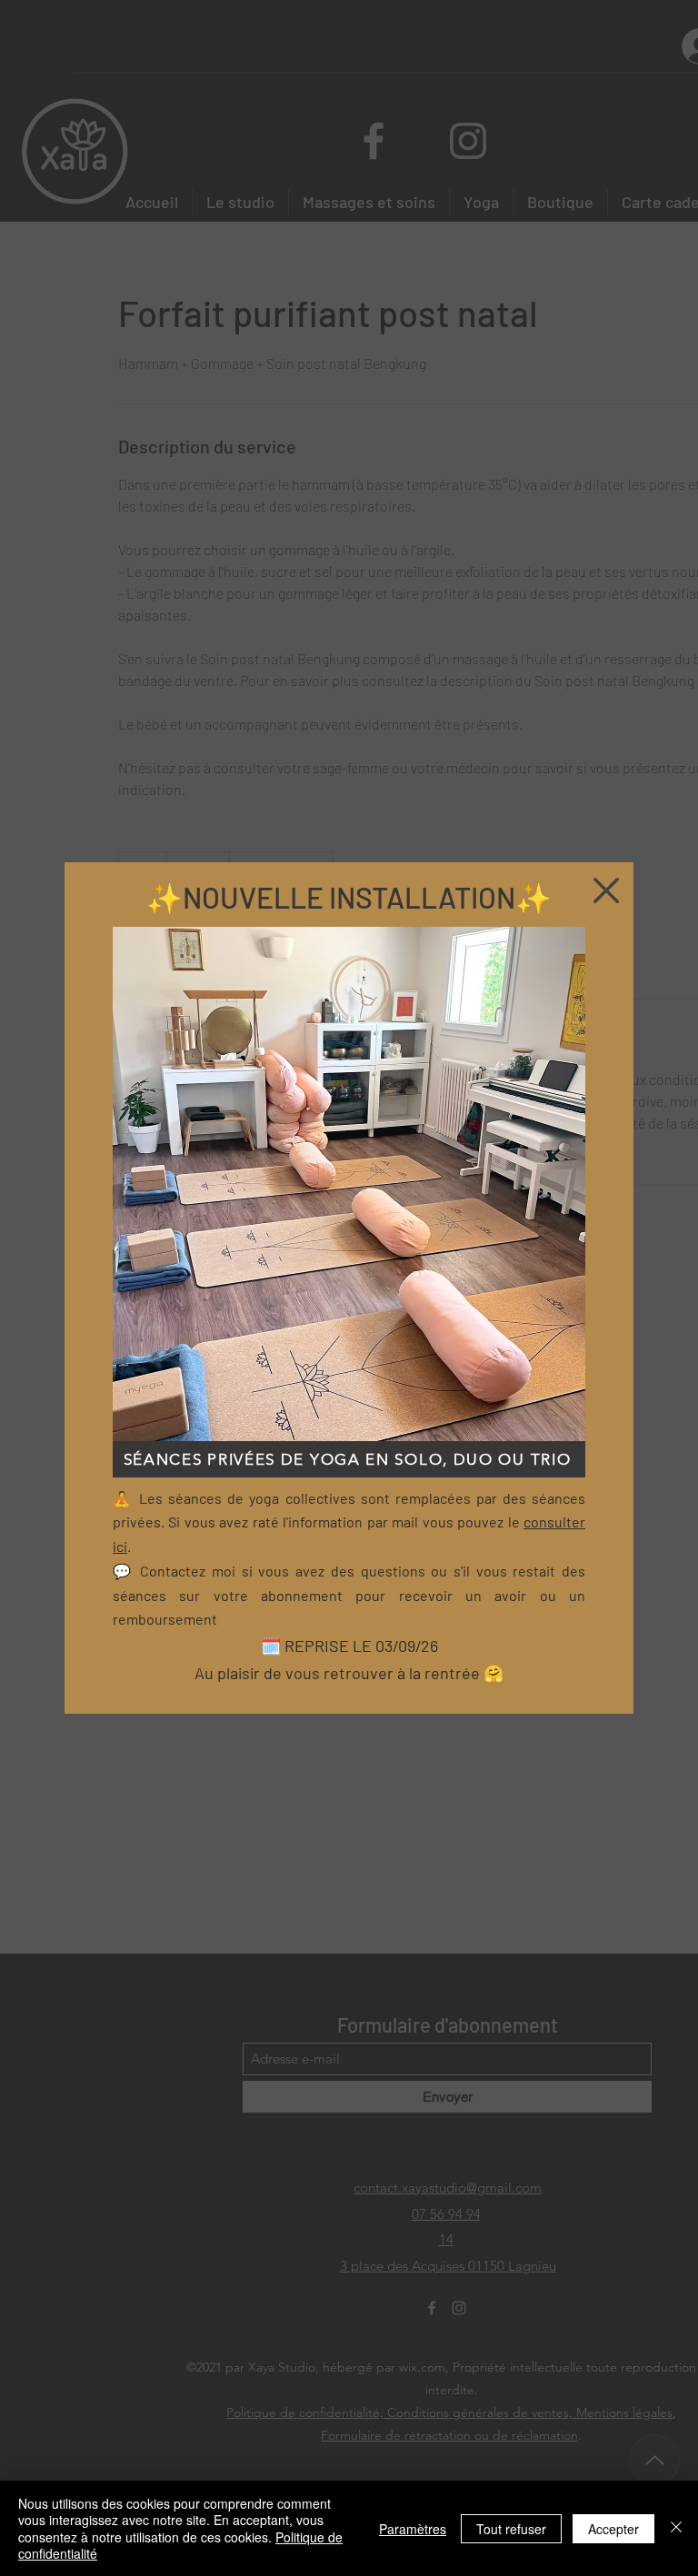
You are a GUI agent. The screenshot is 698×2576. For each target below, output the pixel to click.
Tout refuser (511, 2529)
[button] (606, 890)
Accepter (613, 2529)
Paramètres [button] (413, 2529)
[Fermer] (676, 2528)
